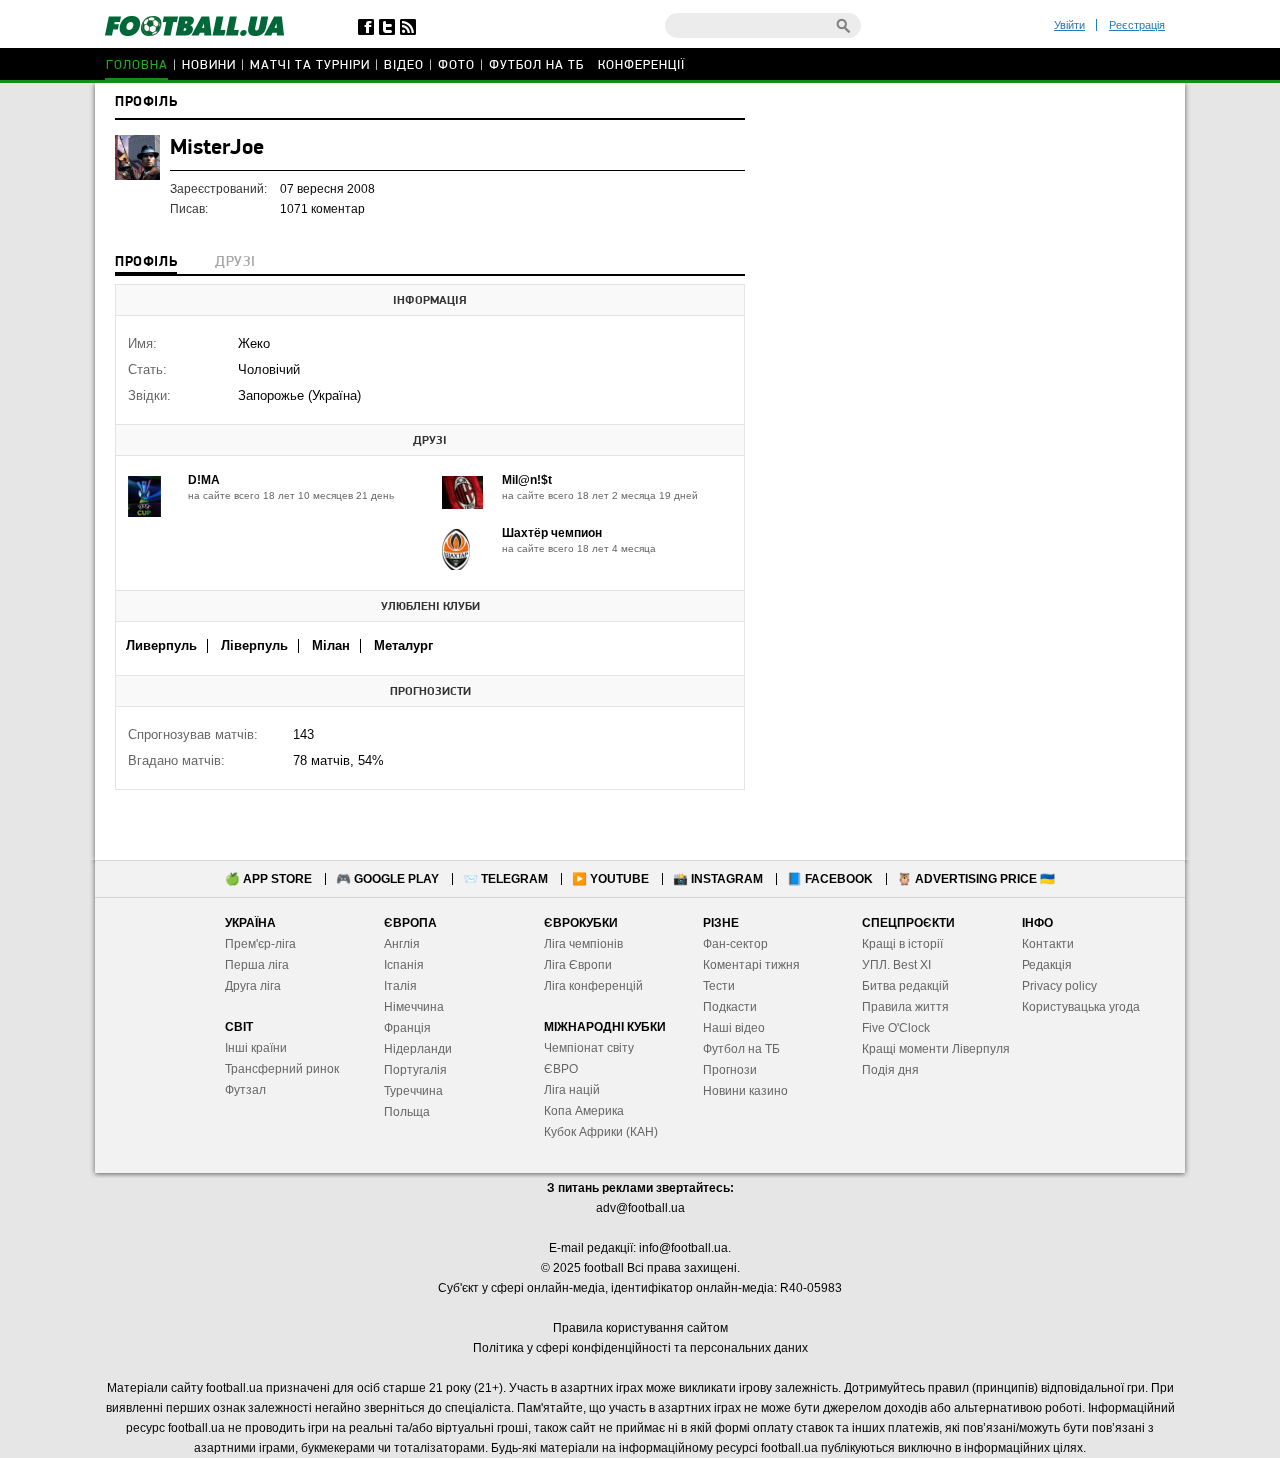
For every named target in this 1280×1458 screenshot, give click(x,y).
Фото (456, 65)
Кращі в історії (902, 944)
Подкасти (730, 1007)
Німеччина (414, 1007)
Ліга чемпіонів (583, 944)
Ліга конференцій (593, 986)
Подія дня (890, 1070)
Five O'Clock (896, 1028)
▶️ (610, 879)
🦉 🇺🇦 (976, 879)
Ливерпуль (161, 645)
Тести (719, 986)
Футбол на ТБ (536, 65)
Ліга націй (572, 1090)
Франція (407, 1028)
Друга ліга (253, 986)
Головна (137, 65)
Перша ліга (257, 965)
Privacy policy (1059, 986)
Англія (402, 944)
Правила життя (905, 1007)
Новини (209, 65)
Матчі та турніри (310, 65)
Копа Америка (584, 1111)
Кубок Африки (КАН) (601, 1132)
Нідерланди (418, 1049)
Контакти (1048, 944)
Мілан (331, 645)
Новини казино (745, 1091)
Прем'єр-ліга (260, 944)
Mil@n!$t (527, 480)
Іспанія (404, 965)
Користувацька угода (1081, 1007)
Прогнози (730, 1070)
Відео (404, 65)
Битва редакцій (905, 986)
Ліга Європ (574, 965)
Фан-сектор (735, 944)
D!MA (204, 480)
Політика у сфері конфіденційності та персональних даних (640, 1348)
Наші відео (734, 1028)
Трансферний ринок (282, 1069)
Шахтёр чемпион (552, 533)
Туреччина (413, 1091)
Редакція (1047, 965)
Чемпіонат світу (589, 1048)
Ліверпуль (254, 645)
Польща (407, 1112)
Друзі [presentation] (235, 262)
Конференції (641, 65)
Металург (403, 645)
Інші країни (256, 1048)
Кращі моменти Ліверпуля (936, 1049)
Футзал (245, 1090)
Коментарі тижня (751, 965)
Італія (400, 986)
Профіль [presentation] (146, 262)
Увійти (1069, 25)
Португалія (415, 1070)
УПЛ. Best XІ (896, 965)
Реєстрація (1137, 25)
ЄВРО (561, 1069)
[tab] (146, 264)
